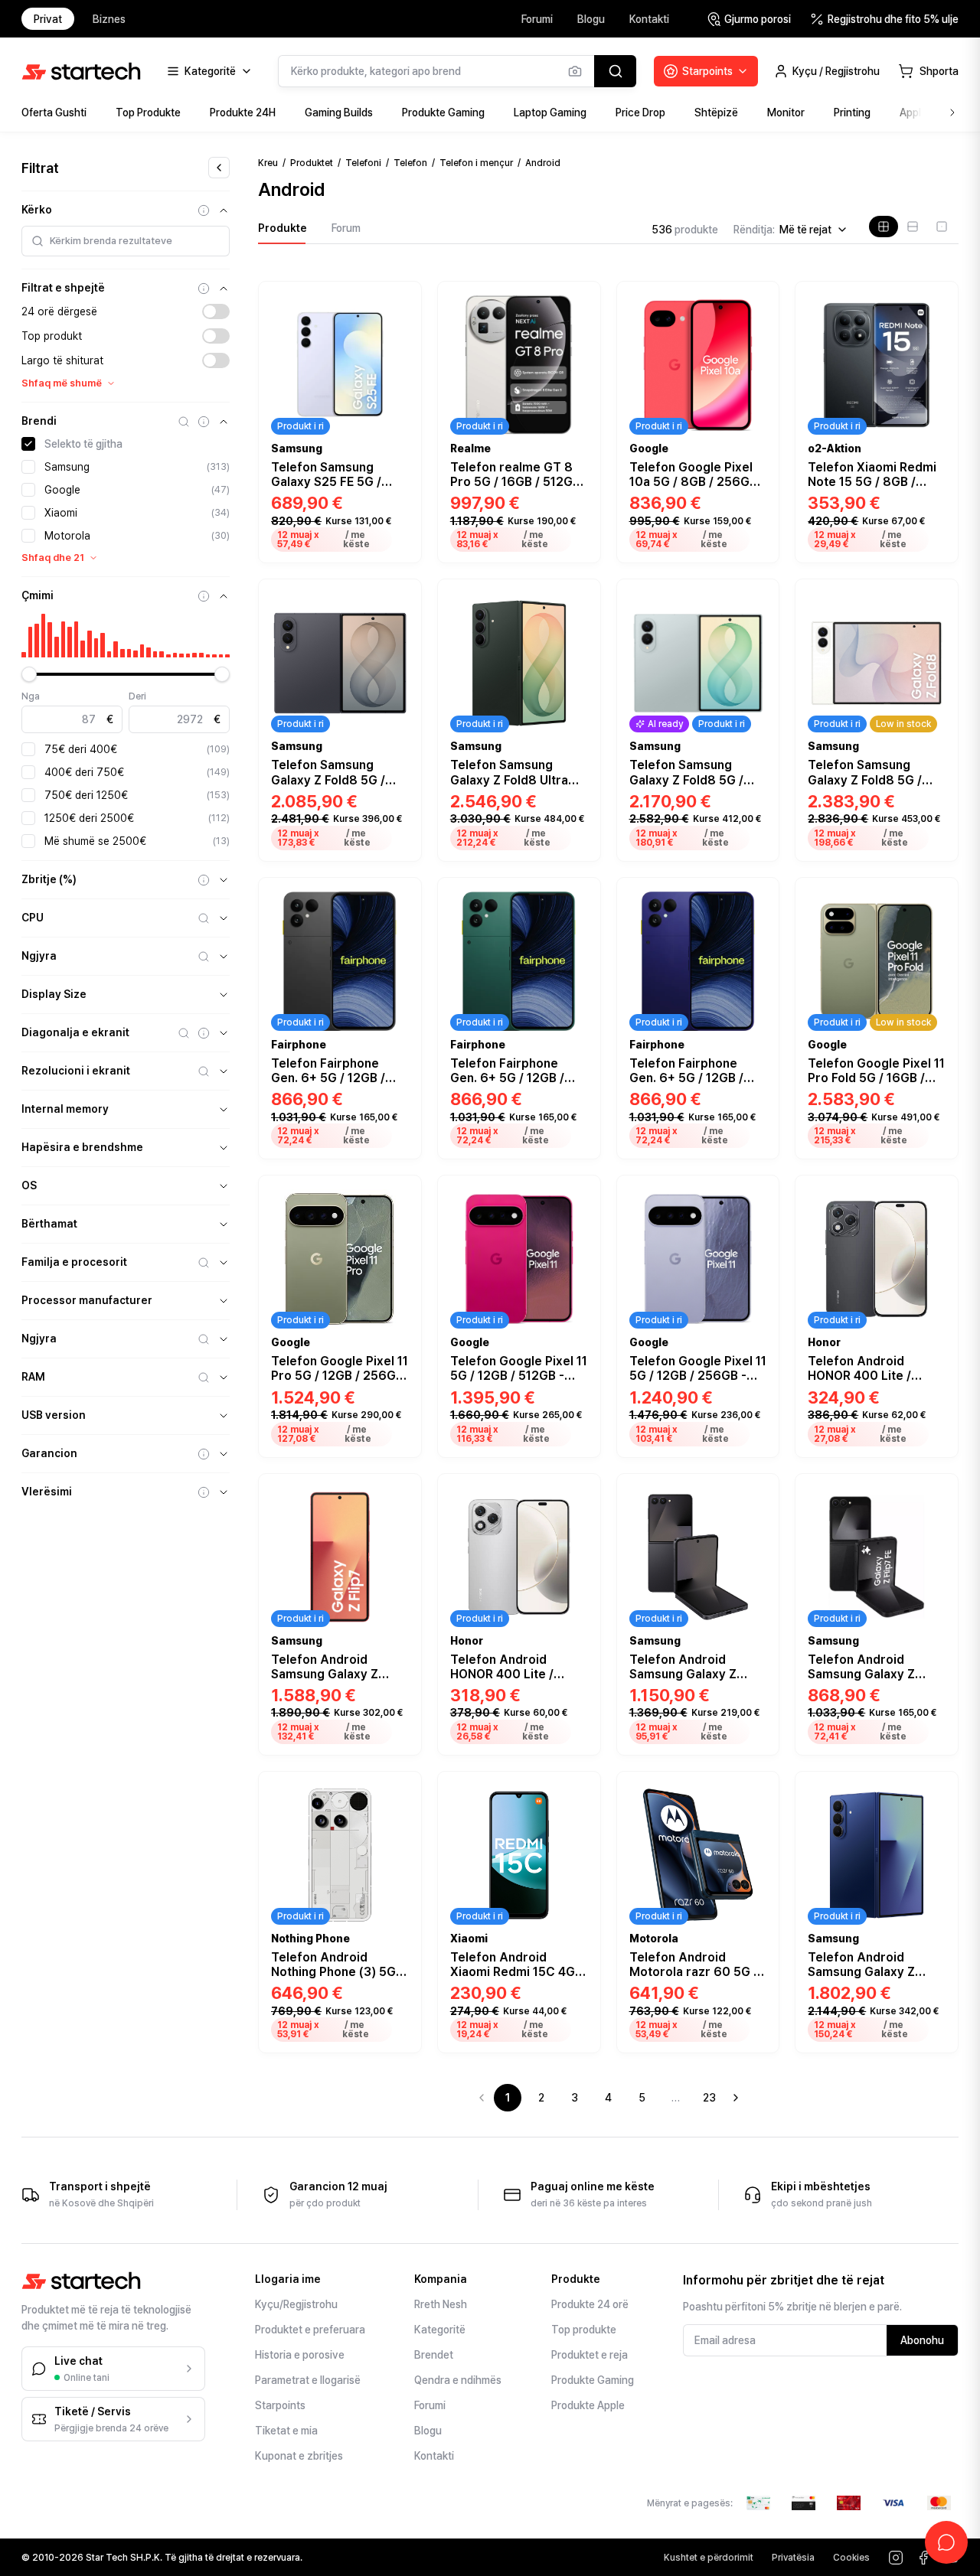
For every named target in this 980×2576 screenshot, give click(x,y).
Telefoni (363, 163)
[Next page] (736, 2098)
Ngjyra (39, 956)
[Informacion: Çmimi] (204, 596)
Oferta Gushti (54, 112)
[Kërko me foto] (575, 71)
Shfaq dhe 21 (53, 558)
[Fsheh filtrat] (219, 168)
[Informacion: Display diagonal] (204, 1033)
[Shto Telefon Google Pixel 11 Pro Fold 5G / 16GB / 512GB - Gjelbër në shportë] (937, 1136)
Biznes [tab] (109, 19)
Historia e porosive (300, 2355)
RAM (33, 1377)
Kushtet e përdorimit (709, 2558)
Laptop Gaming (550, 112)
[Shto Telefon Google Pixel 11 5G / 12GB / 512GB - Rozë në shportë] (580, 1434)
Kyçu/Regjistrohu (296, 2304)
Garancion (49, 1453)
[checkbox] (28, 444)
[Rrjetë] (884, 227)
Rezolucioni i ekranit (76, 1071)
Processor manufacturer (87, 1300)
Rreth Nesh (441, 2304)
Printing (852, 112)
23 (709, 2098)
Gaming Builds (339, 112)
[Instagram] (896, 2558)
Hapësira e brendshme (82, 1147)
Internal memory (65, 1109)
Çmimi (38, 595)
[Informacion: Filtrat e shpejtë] (204, 289)
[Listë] (913, 227)
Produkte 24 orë (590, 2304)
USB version (54, 1415)
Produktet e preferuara (310, 2330)
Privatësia (793, 2558)
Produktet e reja (590, 2355)
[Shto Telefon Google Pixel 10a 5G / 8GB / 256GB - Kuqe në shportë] (758, 540)
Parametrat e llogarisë (308, 2380)
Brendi (39, 421)
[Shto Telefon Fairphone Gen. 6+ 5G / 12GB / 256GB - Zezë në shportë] (400, 1136)
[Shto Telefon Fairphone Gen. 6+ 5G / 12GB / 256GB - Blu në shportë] (758, 1136)
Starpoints (280, 2405)
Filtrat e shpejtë (63, 288)
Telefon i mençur (476, 163)
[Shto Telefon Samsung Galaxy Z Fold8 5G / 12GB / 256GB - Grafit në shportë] (400, 838)
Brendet (434, 2355)
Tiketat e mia (286, 2431)
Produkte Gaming (443, 112)
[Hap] (224, 880)
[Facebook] (923, 2558)
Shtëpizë (716, 112)
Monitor (786, 112)
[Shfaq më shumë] (952, 112)
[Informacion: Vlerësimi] (204, 1492)
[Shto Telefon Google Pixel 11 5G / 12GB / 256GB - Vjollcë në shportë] (758, 1434)
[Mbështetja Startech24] (946, 2542)
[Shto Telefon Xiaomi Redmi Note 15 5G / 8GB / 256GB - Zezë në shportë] (937, 540)
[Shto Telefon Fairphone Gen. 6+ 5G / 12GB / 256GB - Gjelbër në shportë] (580, 1136)
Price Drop (640, 112)
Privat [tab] (48, 19)
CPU (33, 918)
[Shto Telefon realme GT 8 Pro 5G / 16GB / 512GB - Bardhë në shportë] (580, 540)
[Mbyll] (224, 210)
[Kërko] (615, 71)
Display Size (54, 994)
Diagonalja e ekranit (75, 1032)
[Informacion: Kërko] (204, 210)
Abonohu (922, 2340)
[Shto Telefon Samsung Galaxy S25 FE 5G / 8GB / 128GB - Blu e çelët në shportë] (400, 540)
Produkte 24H (243, 112)
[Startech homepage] (81, 71)
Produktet (312, 163)
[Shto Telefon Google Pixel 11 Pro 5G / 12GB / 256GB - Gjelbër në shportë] (400, 1434)
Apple (913, 112)
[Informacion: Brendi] (204, 422)
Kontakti (649, 19)
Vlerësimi (47, 1492)
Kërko (37, 210)
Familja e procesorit (74, 1262)
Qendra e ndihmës (458, 2380)
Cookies (851, 2558)
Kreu (268, 163)
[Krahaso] (401, 320)
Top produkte (584, 2330)
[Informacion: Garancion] (204, 1454)
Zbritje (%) (49, 879)
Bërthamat (49, 1224)
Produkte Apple (588, 2405)
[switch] (216, 311)
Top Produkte (148, 112)
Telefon (410, 163)
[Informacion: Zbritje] (204, 880)
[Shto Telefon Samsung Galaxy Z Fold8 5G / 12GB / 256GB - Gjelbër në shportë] (758, 838)
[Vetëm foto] (942, 227)
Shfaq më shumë (62, 383)
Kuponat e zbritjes (299, 2456)
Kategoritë (440, 2330)
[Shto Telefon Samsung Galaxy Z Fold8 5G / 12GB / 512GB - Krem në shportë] (937, 838)
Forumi (537, 19)
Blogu (591, 19)
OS (29, 1185)
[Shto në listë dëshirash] (401, 298)
